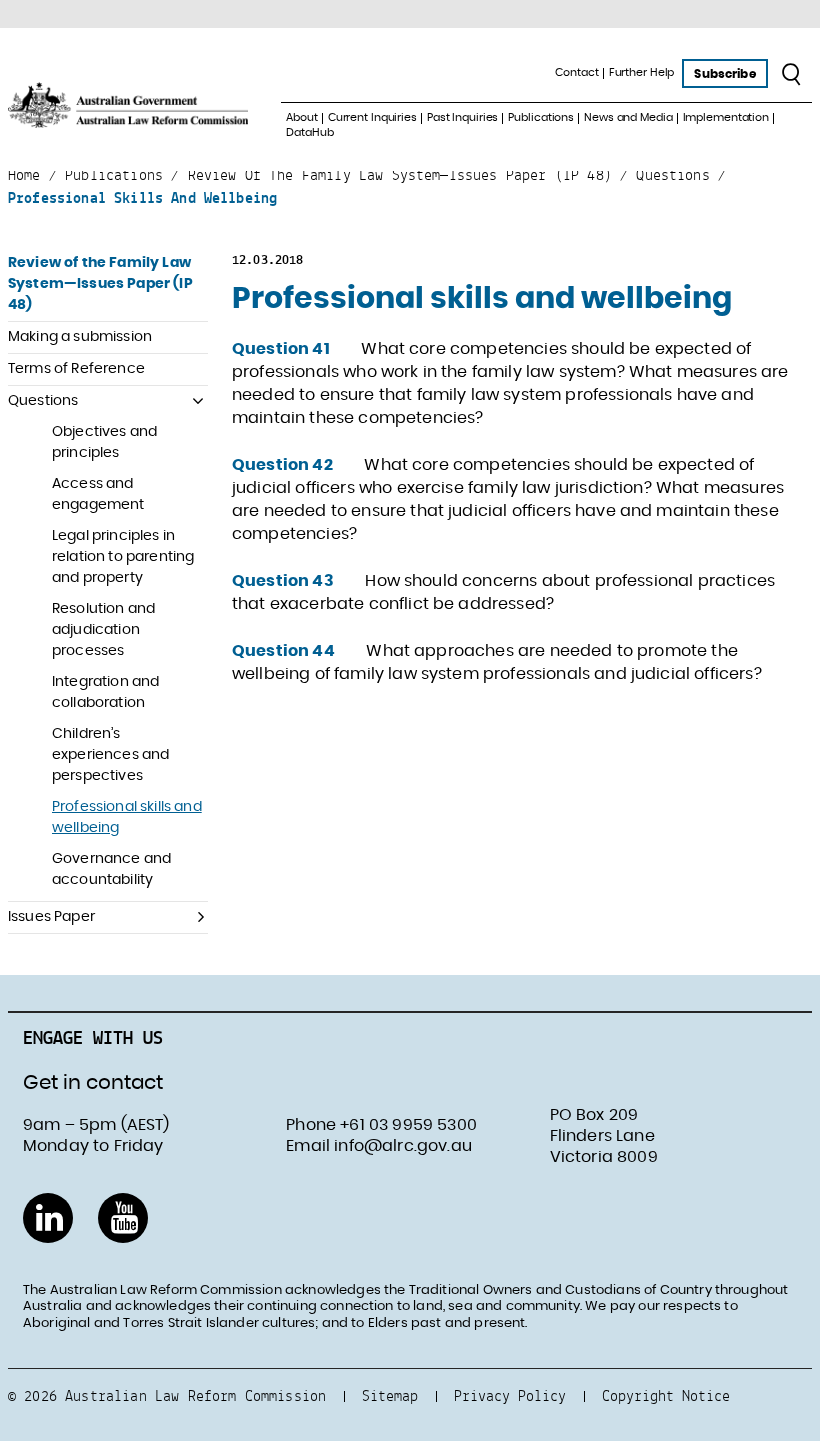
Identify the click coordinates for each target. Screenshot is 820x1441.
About (301, 117)
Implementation (726, 117)
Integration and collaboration (105, 692)
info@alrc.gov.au (403, 1146)
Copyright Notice (666, 1395)
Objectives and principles (104, 442)
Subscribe (724, 74)
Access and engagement (98, 494)
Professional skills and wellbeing (127, 817)
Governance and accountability (111, 869)
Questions (43, 401)
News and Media (628, 117)
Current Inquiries (372, 117)
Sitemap (390, 1395)
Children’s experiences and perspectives (110, 755)
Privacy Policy (510, 1395)
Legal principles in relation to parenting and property (123, 557)
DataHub (309, 132)
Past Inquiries (462, 117)
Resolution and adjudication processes (103, 630)
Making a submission (80, 337)
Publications (541, 117)
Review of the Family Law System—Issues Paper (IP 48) (100, 284)
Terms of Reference (76, 369)
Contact (576, 72)
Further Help (642, 72)
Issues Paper (51, 917)
